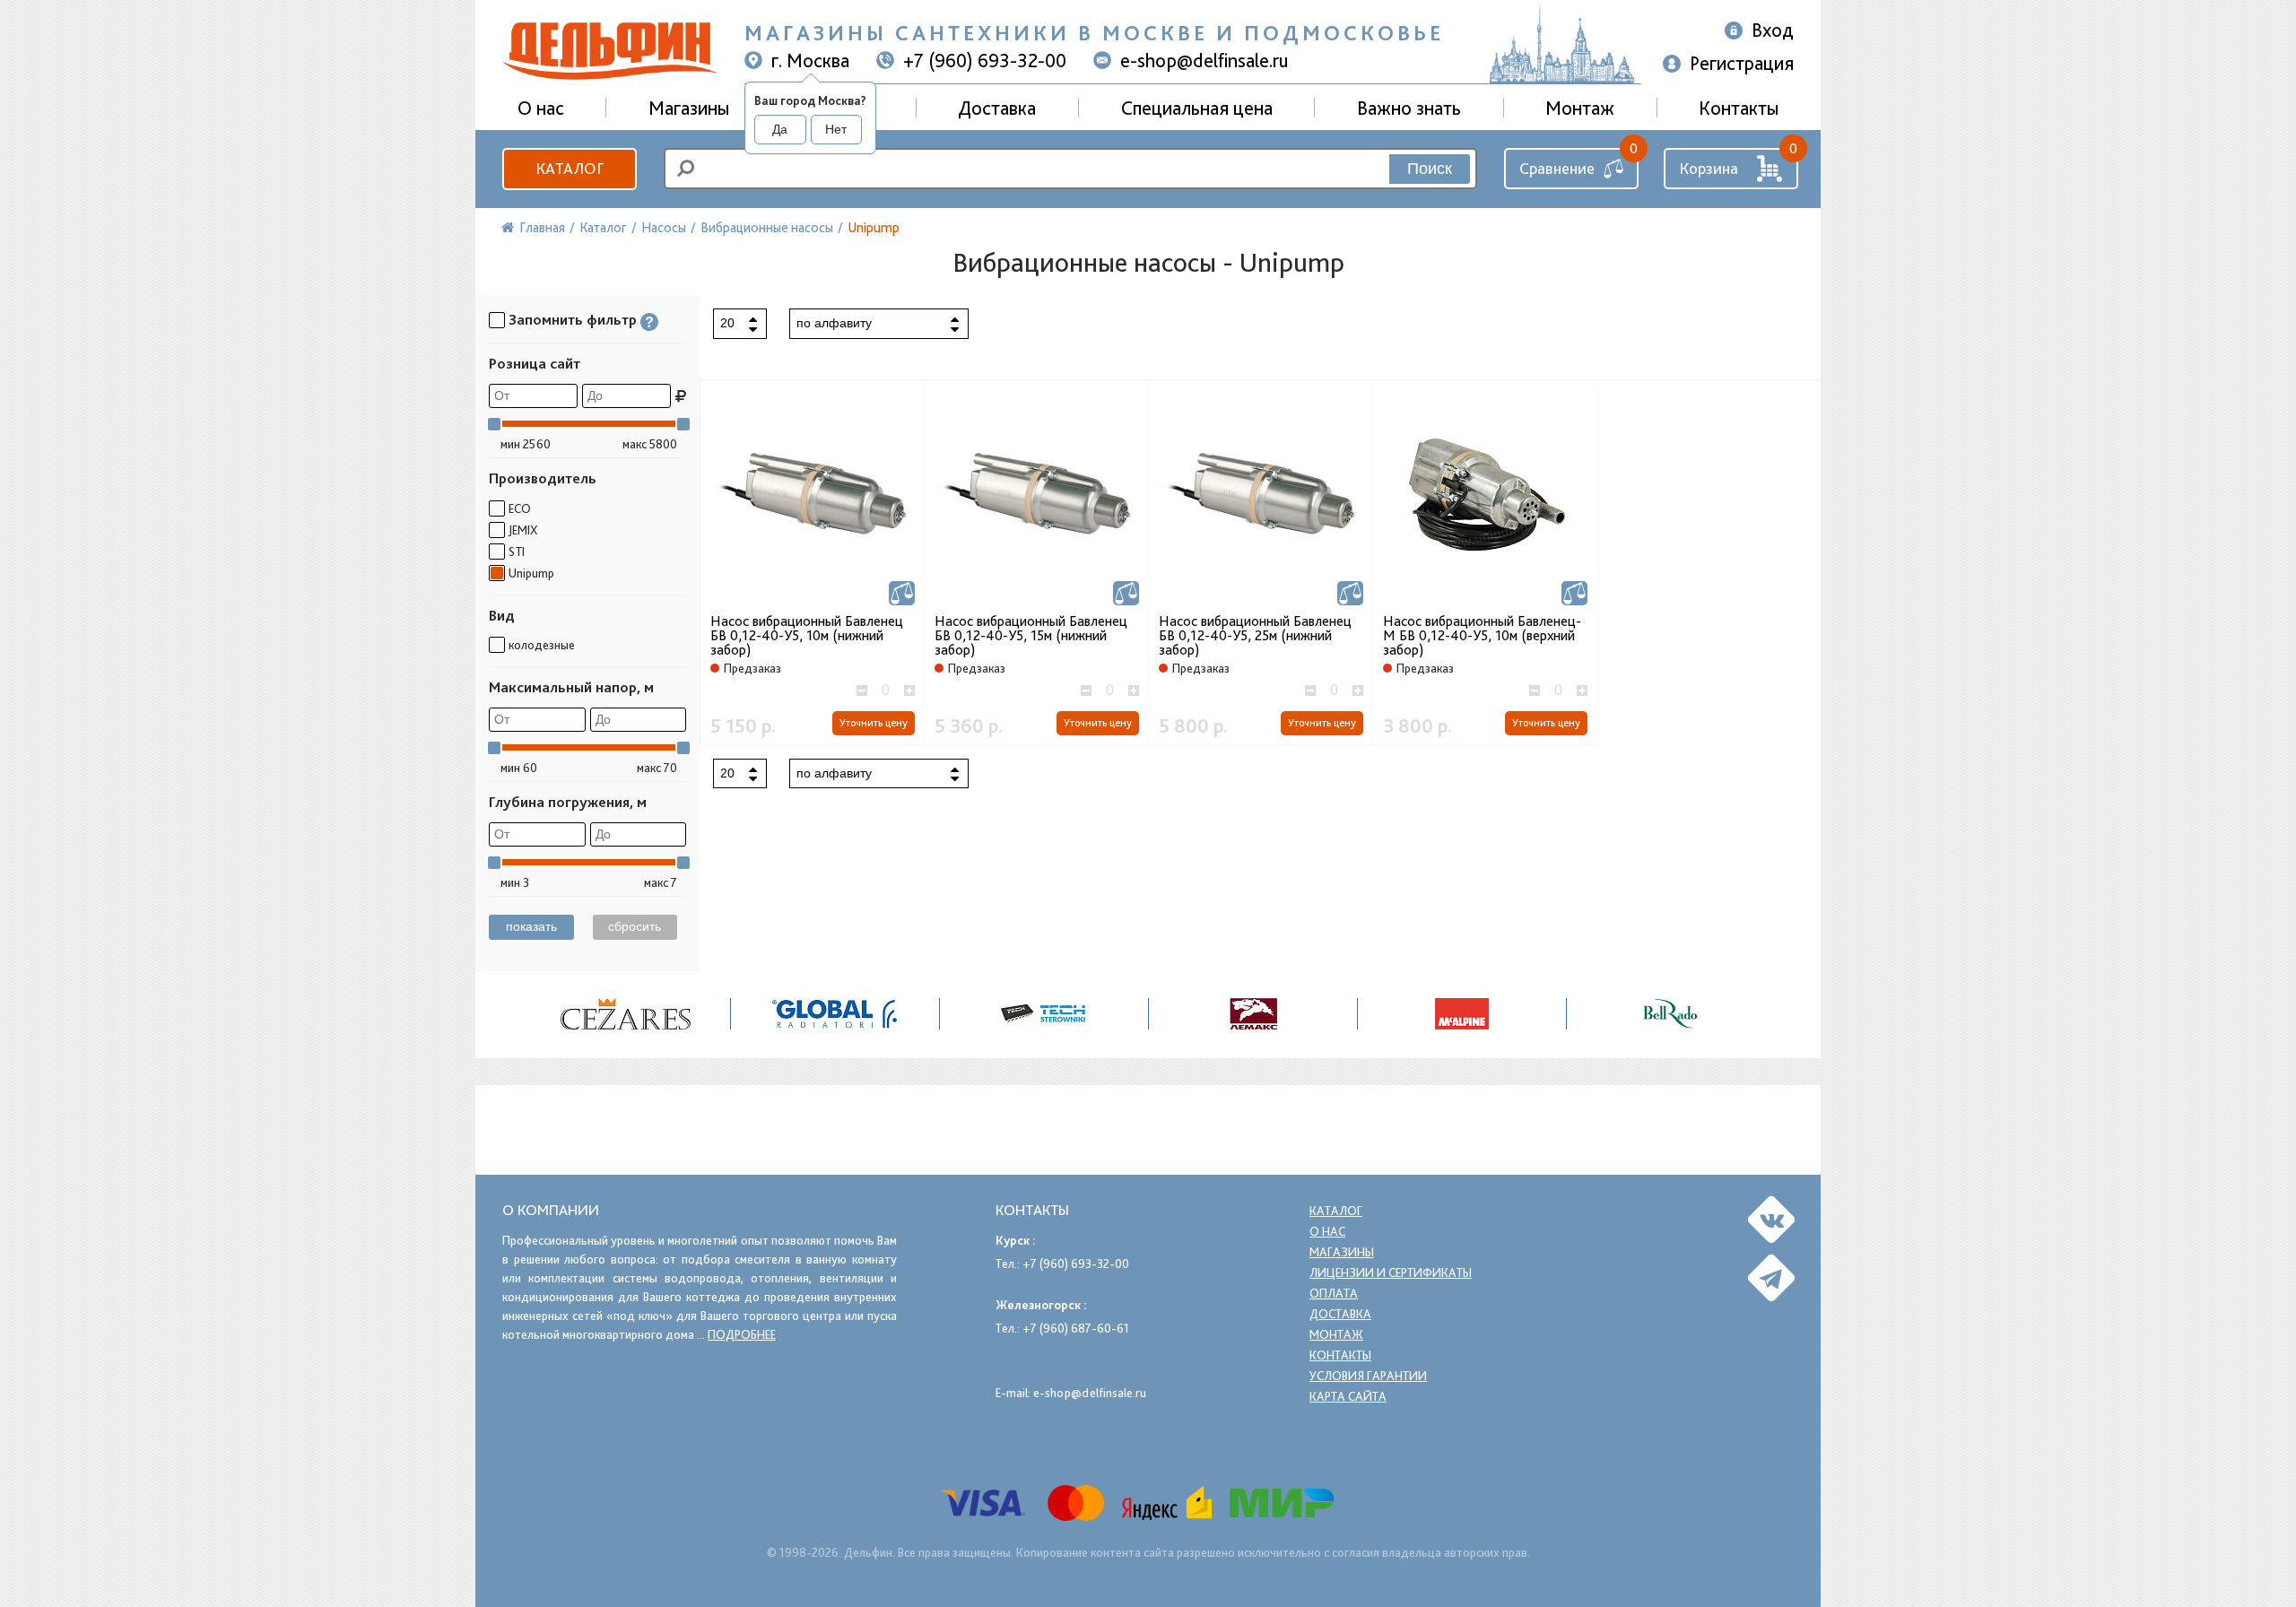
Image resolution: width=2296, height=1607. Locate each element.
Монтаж (1580, 108)
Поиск (1430, 169)
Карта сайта (1348, 1396)
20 (727, 323)
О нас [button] (541, 108)
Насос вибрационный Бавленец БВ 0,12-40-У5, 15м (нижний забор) (1031, 636)
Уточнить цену (874, 723)
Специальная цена (1197, 108)
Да (780, 129)
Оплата (1334, 1293)
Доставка (997, 108)
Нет (836, 129)
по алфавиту (834, 323)
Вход (1773, 30)
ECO (520, 508)
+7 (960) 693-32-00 (985, 60)
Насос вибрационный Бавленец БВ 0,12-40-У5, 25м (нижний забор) (1255, 636)
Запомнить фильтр (573, 320)
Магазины (689, 108)
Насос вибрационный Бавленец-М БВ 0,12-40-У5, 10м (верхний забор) (1482, 636)
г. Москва (810, 60)
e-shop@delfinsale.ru (1205, 60)
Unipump (531, 573)
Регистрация (1742, 63)
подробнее (742, 1334)
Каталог (570, 168)
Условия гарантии (1368, 1376)
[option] (626, 1014)
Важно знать (1409, 108)
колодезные (542, 645)
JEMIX (523, 530)
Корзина (1709, 168)
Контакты (1739, 108)
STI (517, 552)
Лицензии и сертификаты (1391, 1273)
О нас (1327, 1231)
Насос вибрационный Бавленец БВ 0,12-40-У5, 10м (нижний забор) (807, 636)
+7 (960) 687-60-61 (1076, 1328)
